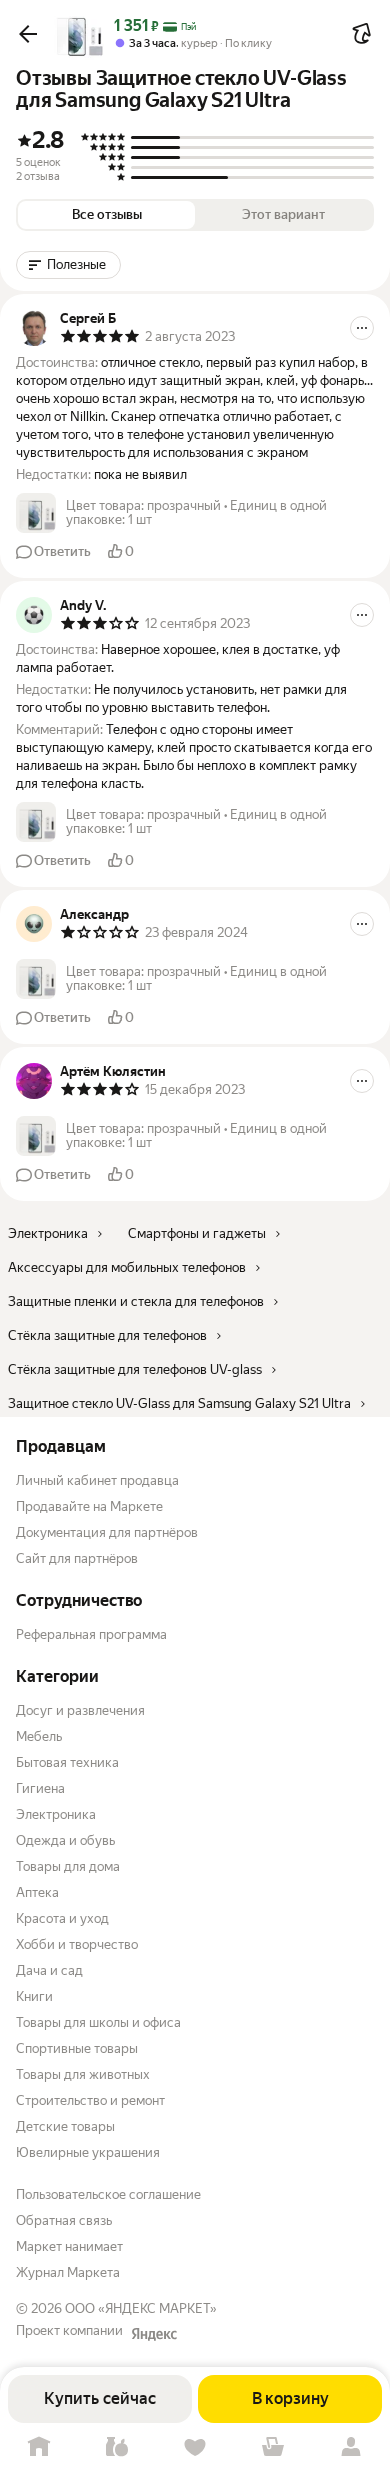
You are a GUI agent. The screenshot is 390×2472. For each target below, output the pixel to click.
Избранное (195, 2447)
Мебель (39, 1736)
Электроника (56, 1814)
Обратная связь (64, 2220)
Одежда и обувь (65, 1840)
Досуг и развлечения (80, 1710)
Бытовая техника (67, 1762)
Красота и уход (62, 1918)
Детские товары (65, 2126)
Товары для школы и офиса (98, 2022)
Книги (34, 1996)
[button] (28, 34)
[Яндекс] (154, 2334)
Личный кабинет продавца (97, 1480)
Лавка (117, 2447)
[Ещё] (362, 328)
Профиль (351, 2447)
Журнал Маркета (68, 2272)
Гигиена (40, 1788)
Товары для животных (83, 2074)
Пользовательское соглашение (108, 2194)
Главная (39, 2447)
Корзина (273, 2447)
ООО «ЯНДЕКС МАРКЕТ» (141, 2308)
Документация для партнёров (107, 1532)
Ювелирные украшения (88, 2152)
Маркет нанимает (69, 2246)
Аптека (37, 1892)
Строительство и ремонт (90, 2100)
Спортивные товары (77, 2048)
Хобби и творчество (77, 1944)
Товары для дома (68, 1866)
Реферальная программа (91, 1634)
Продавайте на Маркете (89, 1506)
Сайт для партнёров (77, 1558)
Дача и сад (49, 1970)
